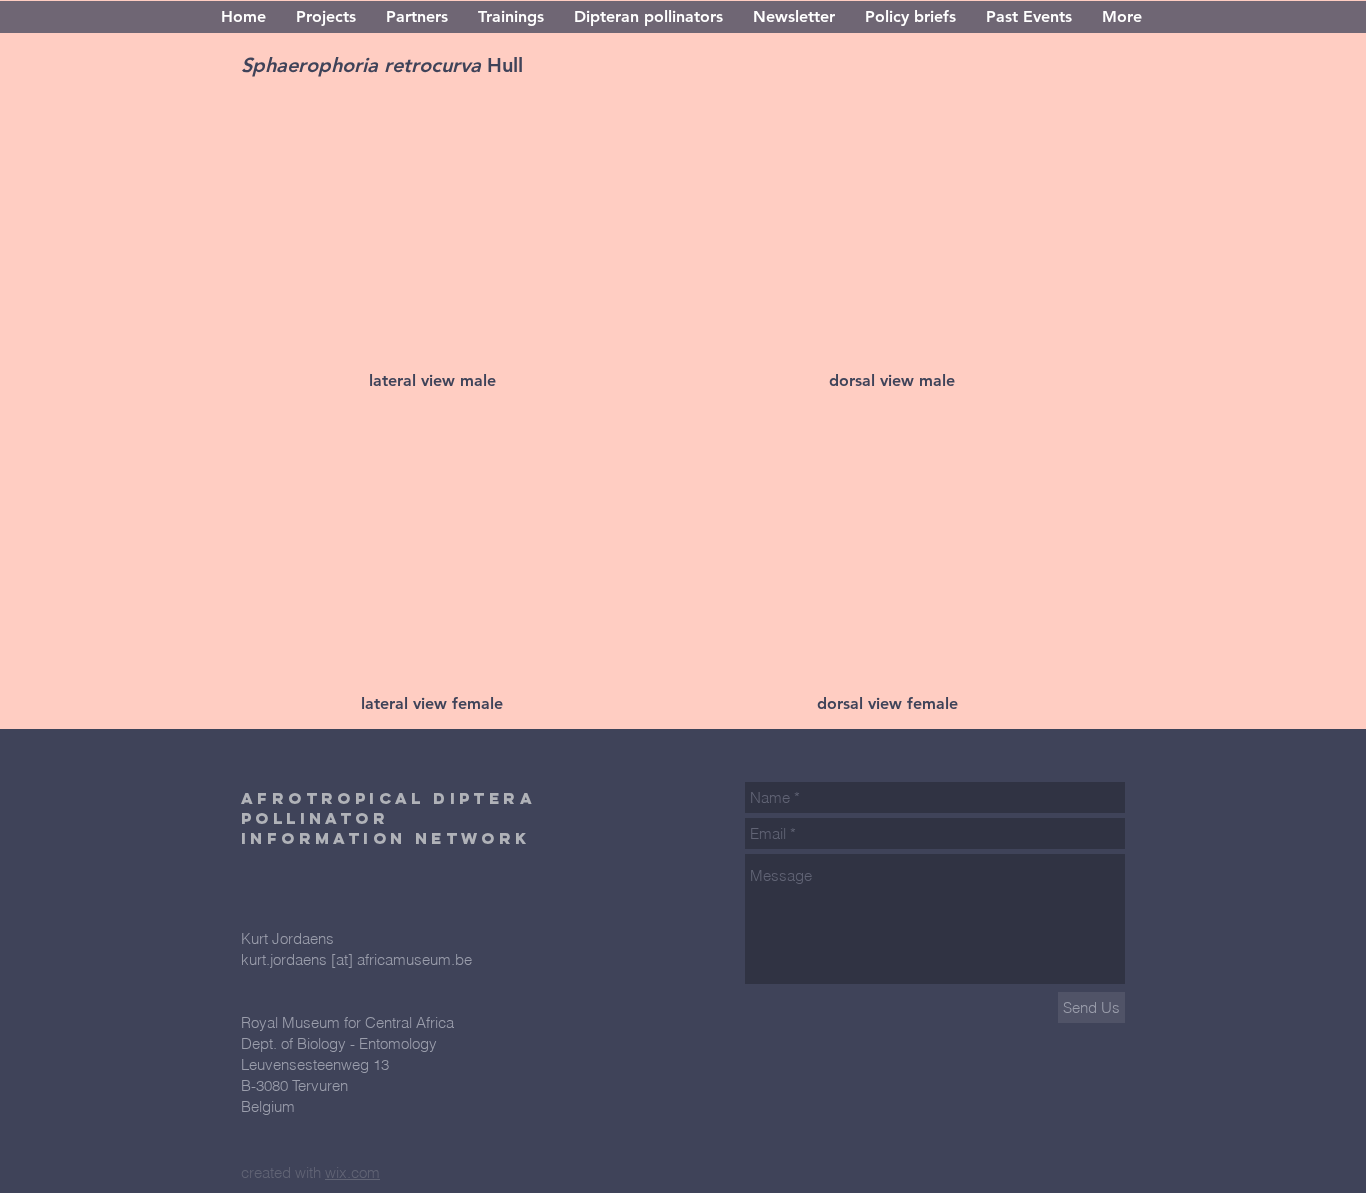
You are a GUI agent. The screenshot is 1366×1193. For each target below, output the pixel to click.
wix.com (352, 1172)
